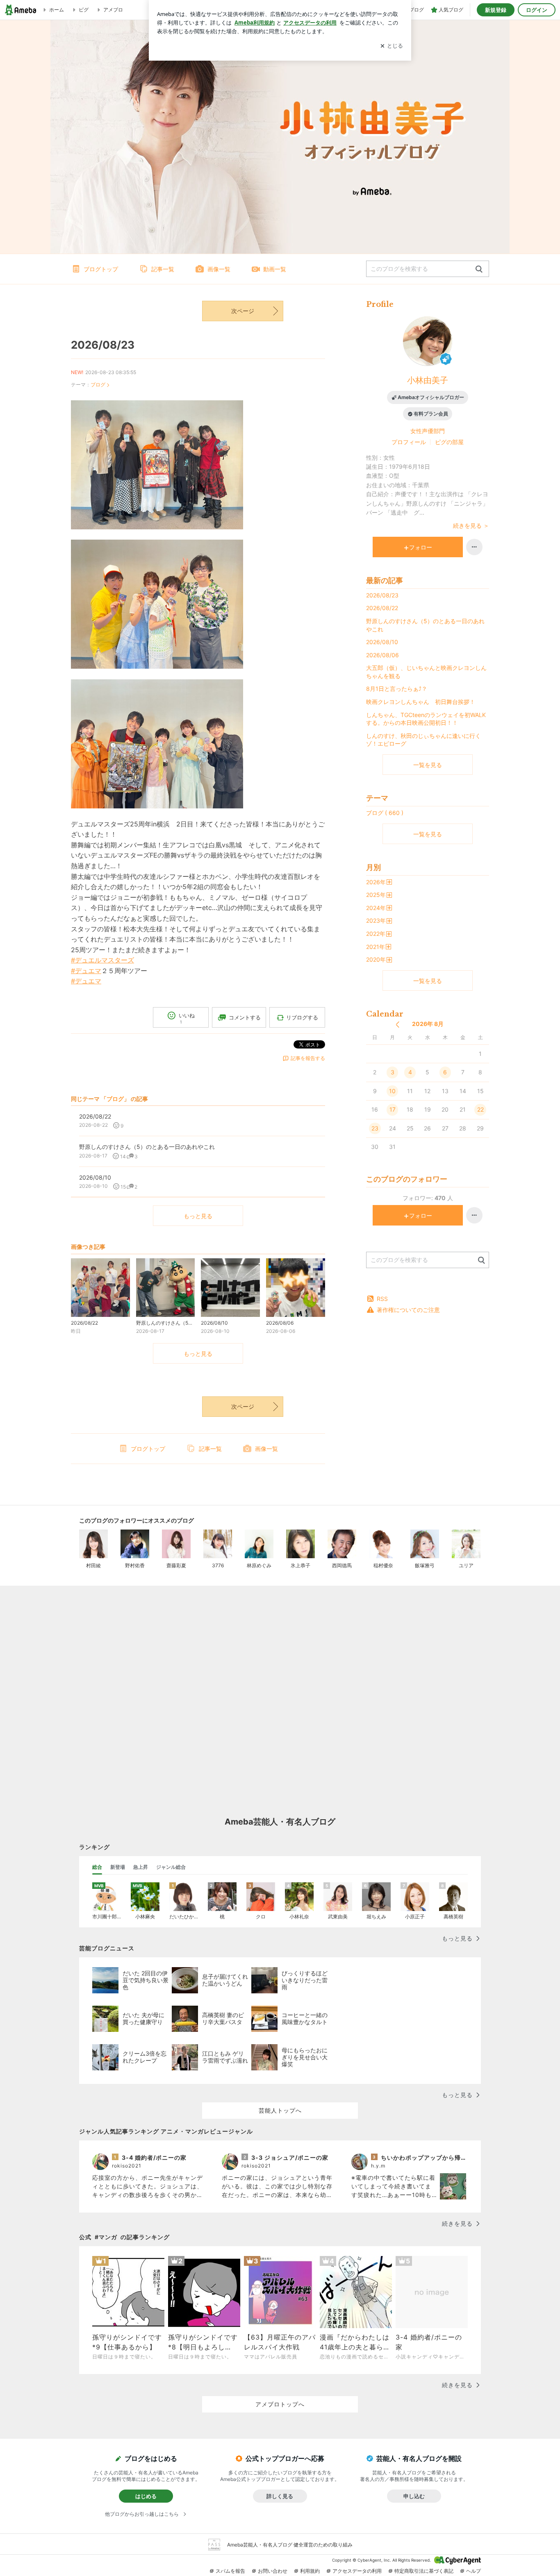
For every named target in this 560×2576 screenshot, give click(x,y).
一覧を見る (428, 765)
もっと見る (198, 1216)
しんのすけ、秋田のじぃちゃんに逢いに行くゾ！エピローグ (423, 740)
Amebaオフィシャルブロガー (431, 397)
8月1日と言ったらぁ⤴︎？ (397, 689)
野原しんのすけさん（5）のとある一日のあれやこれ (425, 625)
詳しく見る (280, 2496)
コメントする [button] (245, 1017)
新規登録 (496, 10)
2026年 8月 (428, 1024)
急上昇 (141, 1867)
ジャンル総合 (171, 1867)
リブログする (302, 1017)
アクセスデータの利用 (357, 2571)
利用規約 (310, 2571)
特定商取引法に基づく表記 (424, 2571)
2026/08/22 (382, 608)
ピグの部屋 (449, 442)
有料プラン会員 (431, 414)
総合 (97, 1867)
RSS (382, 1299)
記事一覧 (163, 269)
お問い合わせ (273, 2571)
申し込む (414, 2496)
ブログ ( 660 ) (385, 813)
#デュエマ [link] (86, 971)
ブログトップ (101, 269)
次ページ (243, 311)
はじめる (146, 2496)
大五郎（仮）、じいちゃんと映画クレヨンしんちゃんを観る (426, 672)
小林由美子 (428, 380)
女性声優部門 (428, 431)
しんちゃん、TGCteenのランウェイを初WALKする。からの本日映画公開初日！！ (426, 719)
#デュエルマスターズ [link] (102, 960)
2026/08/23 (103, 345)
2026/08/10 (382, 642)
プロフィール (409, 442)
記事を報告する (308, 1058)
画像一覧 (219, 269)
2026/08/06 (382, 655)
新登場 (118, 1867)
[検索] (479, 269)
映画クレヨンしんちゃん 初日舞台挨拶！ (421, 702)
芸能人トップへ (280, 2110)
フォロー (421, 547)
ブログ (98, 385)
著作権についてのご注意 (408, 1310)
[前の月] (397, 1025)
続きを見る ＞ (471, 525)
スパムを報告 (230, 2571)
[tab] (97, 1867)
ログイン (537, 10)
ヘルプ (473, 2571)
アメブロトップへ (280, 2404)
